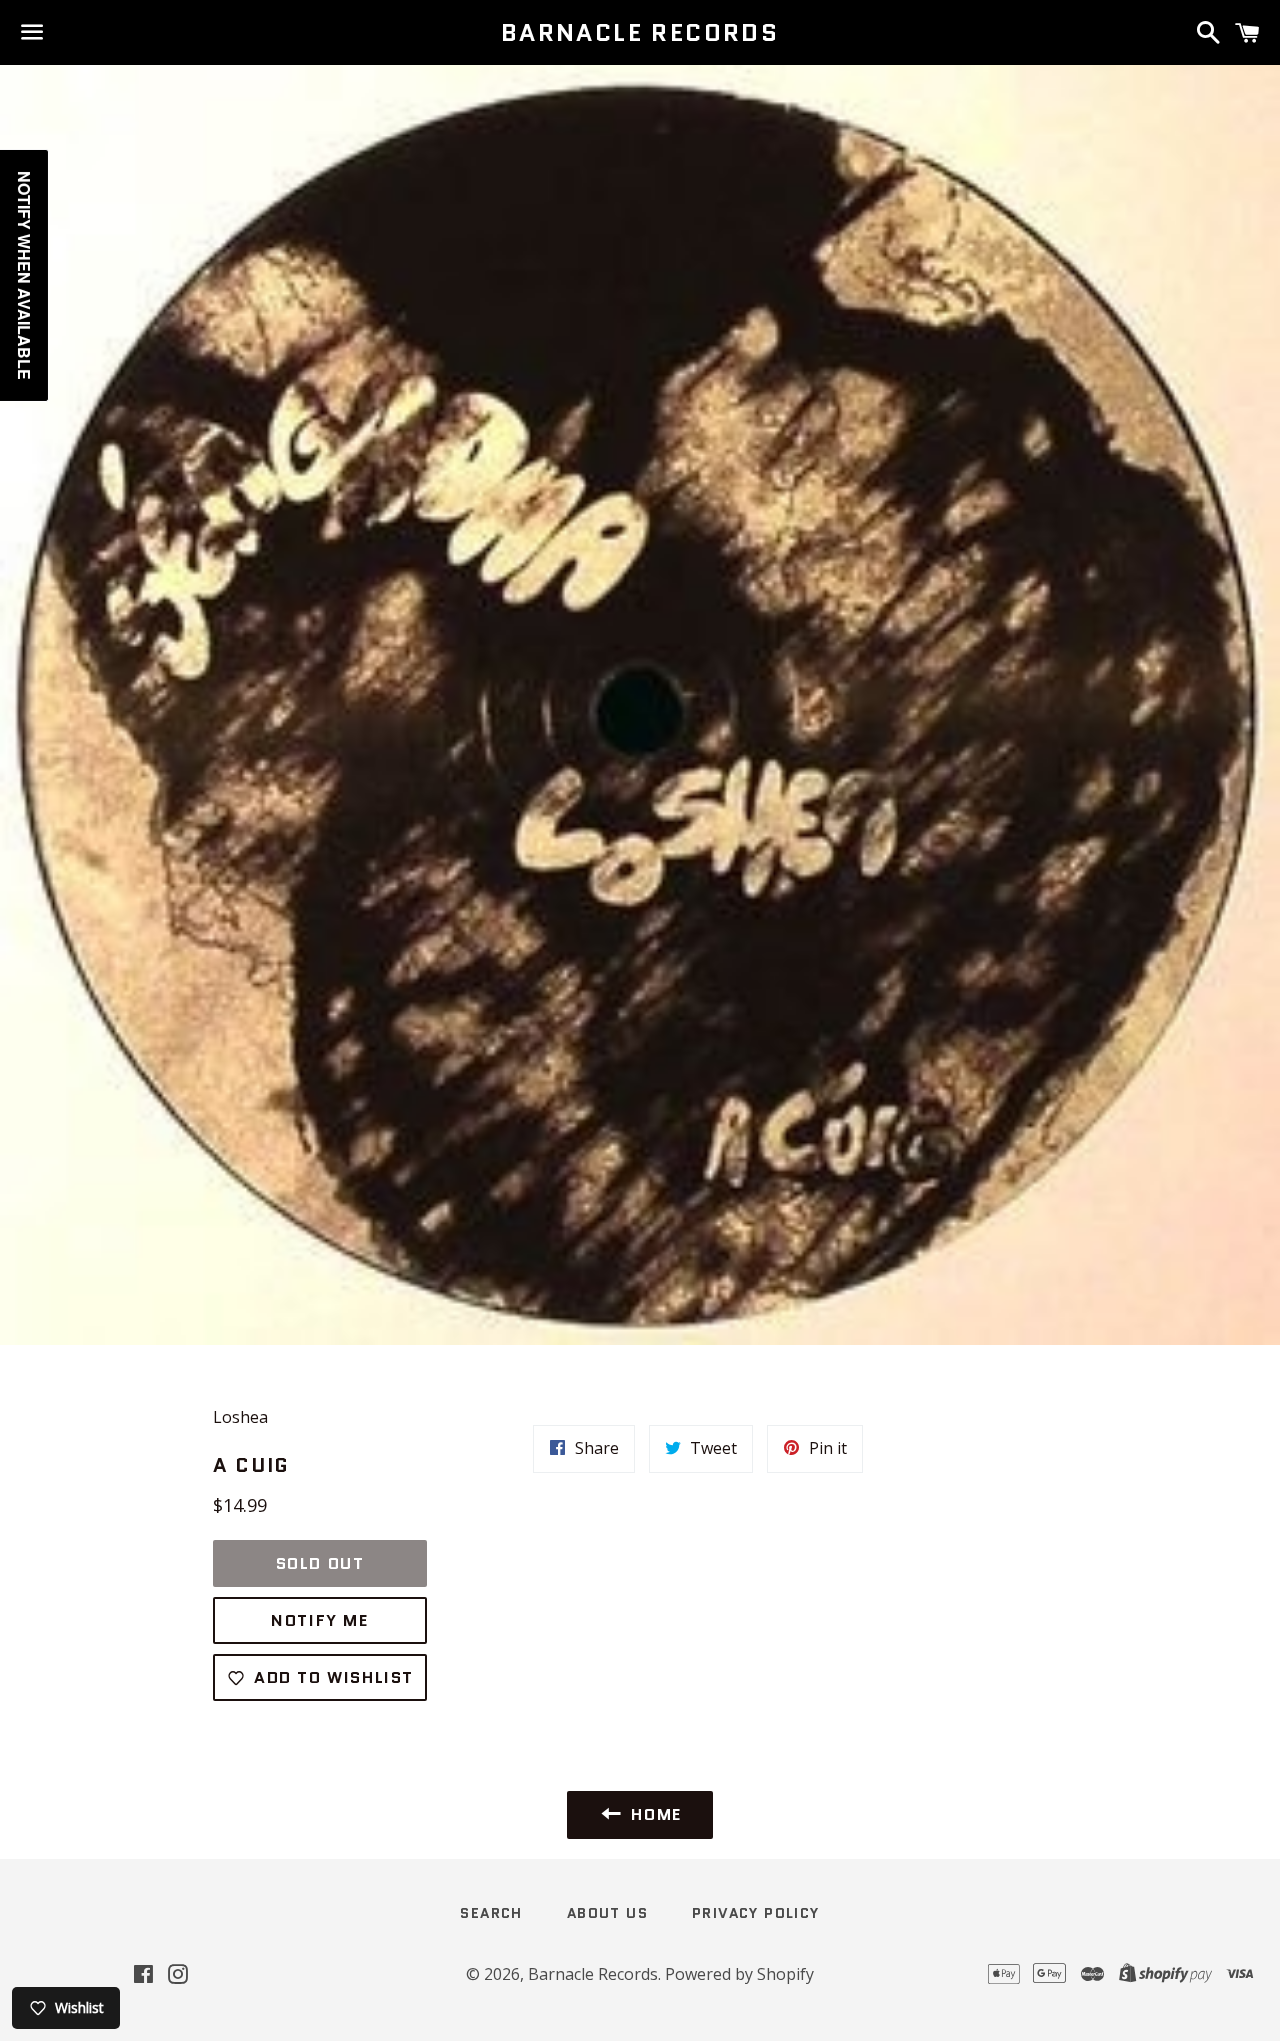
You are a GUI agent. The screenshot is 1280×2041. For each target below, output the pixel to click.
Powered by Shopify (739, 1974)
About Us (607, 1913)
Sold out (320, 1563)
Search (491, 1913)
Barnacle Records (640, 33)
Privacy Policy (756, 1913)
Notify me (319, 1620)
